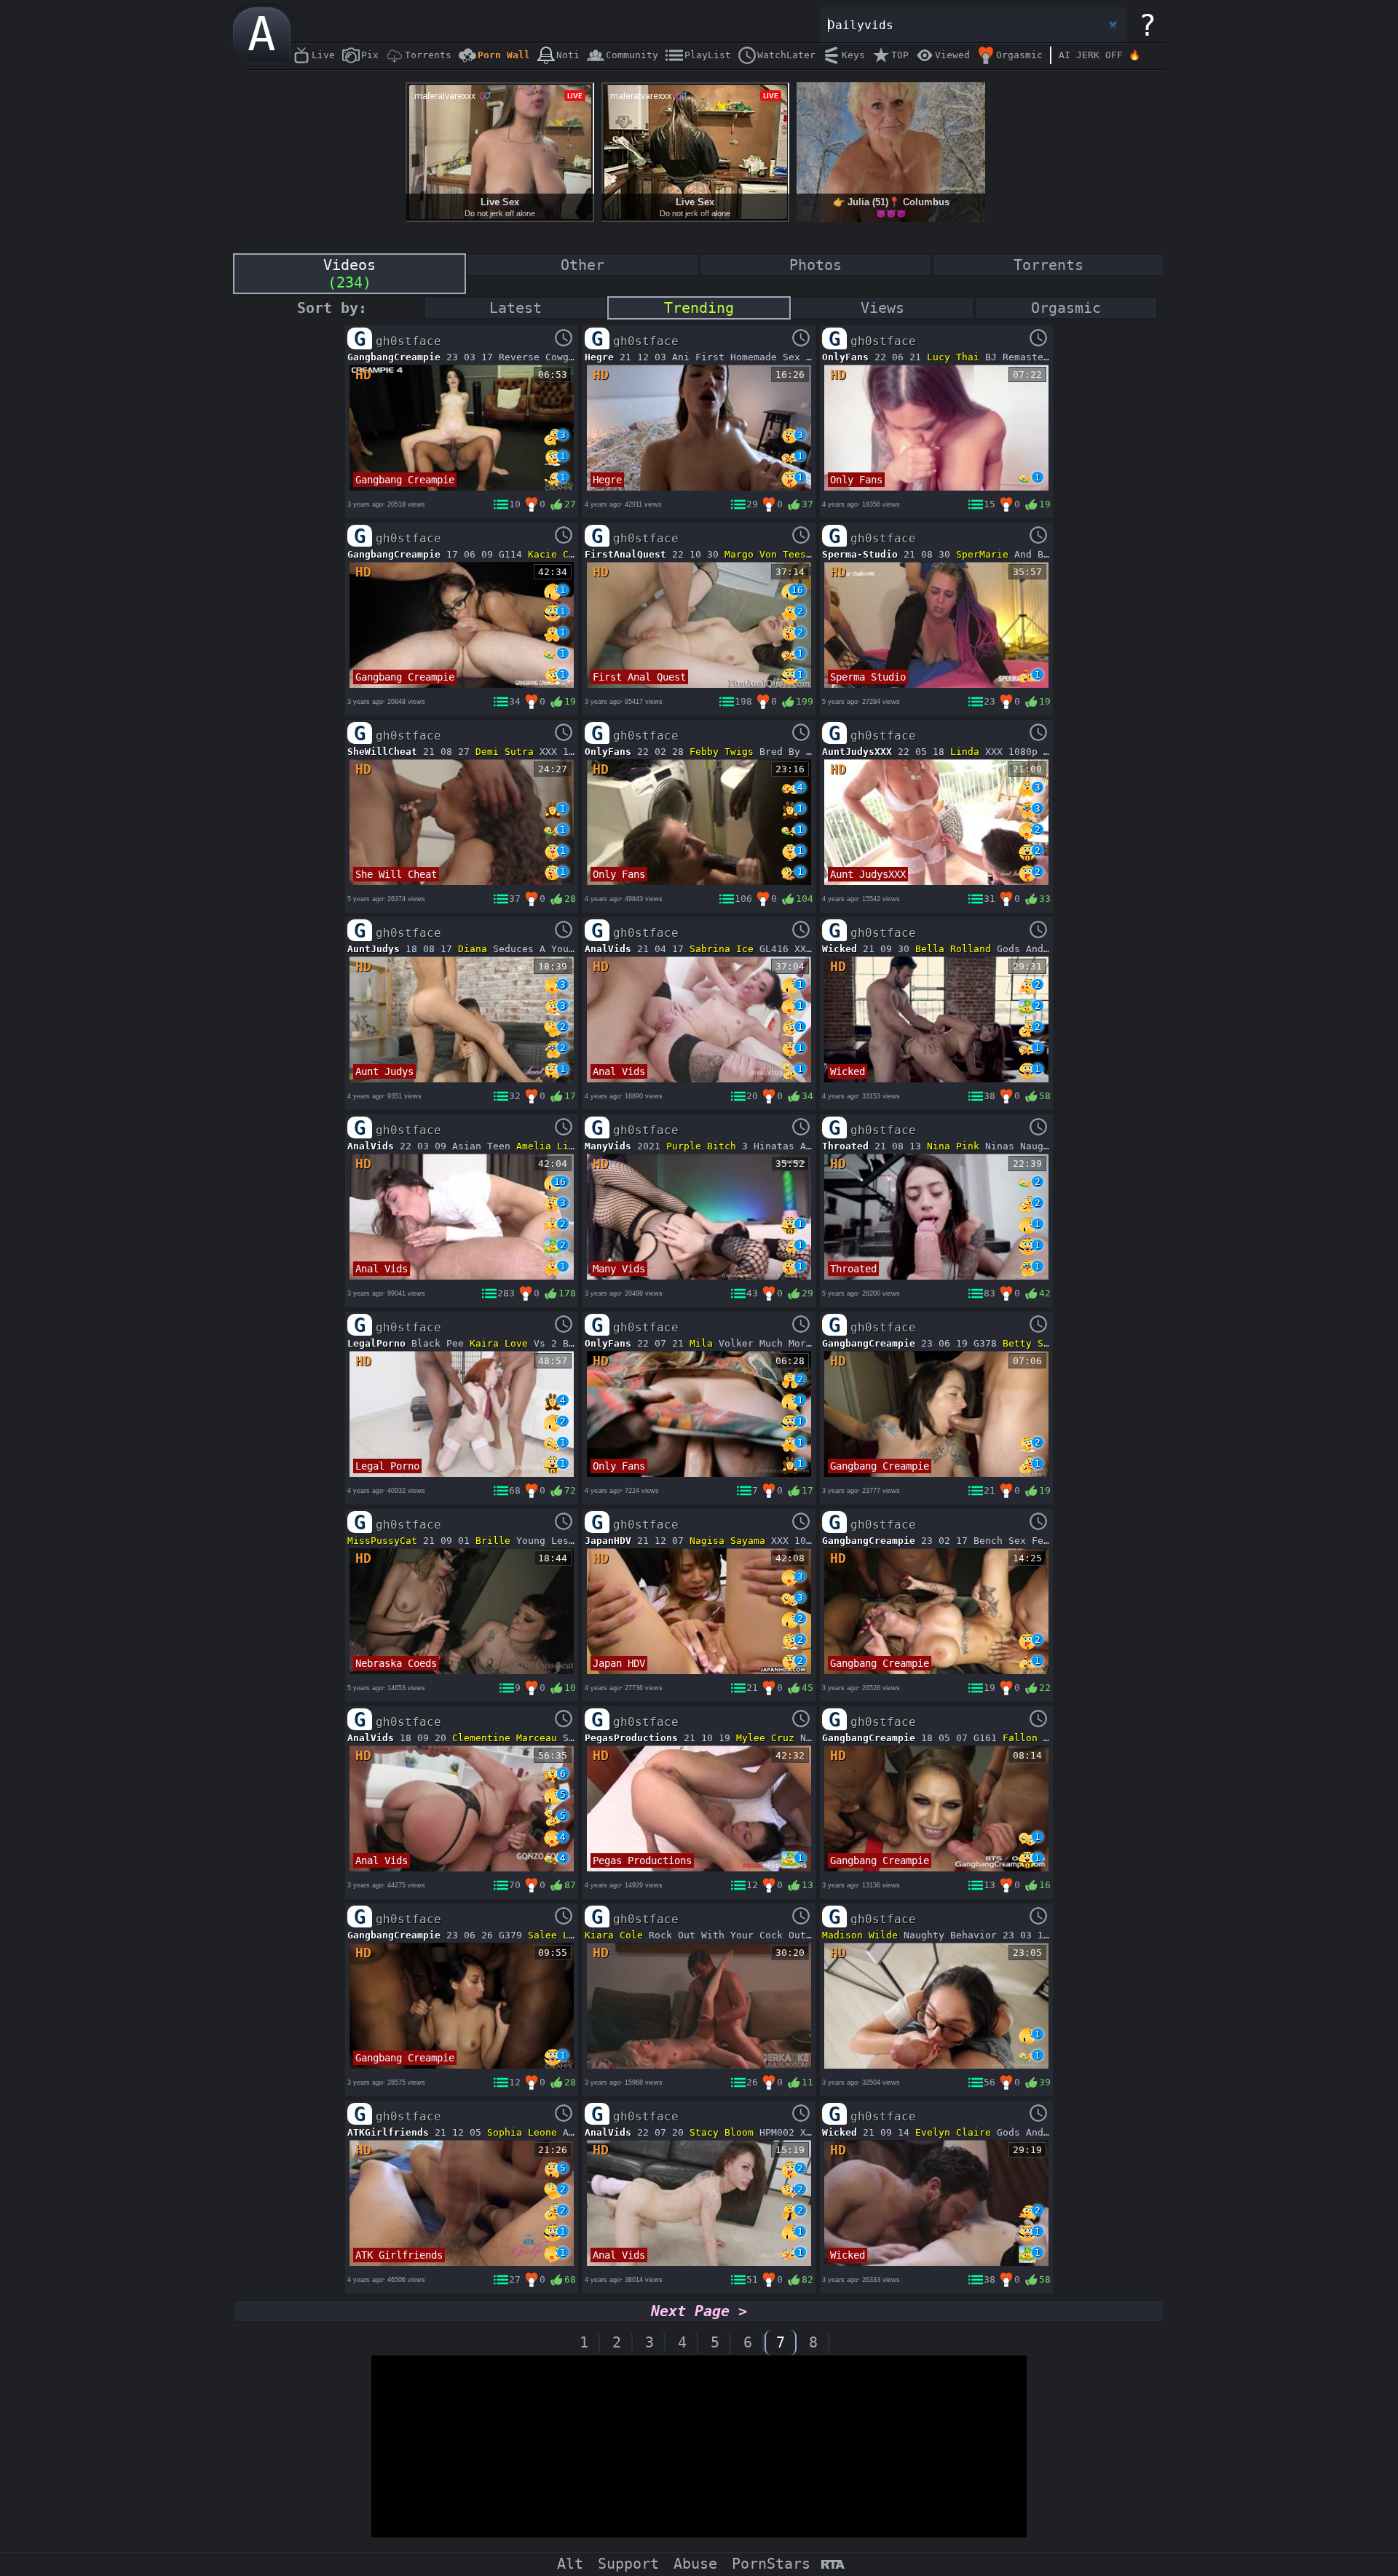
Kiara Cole (614, 1935)
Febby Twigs (722, 752)
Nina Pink (953, 1146)
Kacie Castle (563, 554)
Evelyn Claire (953, 2132)
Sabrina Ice (722, 949)
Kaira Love (499, 1343)
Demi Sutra (505, 752)
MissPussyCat (382, 1541)
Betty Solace (1038, 1343)
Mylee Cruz (765, 1738)
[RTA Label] (833, 2565)
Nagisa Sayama (727, 1541)
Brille (493, 1541)
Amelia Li (542, 1146)
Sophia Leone (522, 2132)
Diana (473, 949)
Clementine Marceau (505, 1738)
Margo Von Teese (768, 554)
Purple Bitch (701, 1146)
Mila (701, 1343)
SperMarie (982, 554)
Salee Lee (554, 1935)
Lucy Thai (953, 357)
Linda (965, 752)
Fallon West (1035, 1738)
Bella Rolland (953, 949)
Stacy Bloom (722, 2132)
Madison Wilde (860, 1935)
